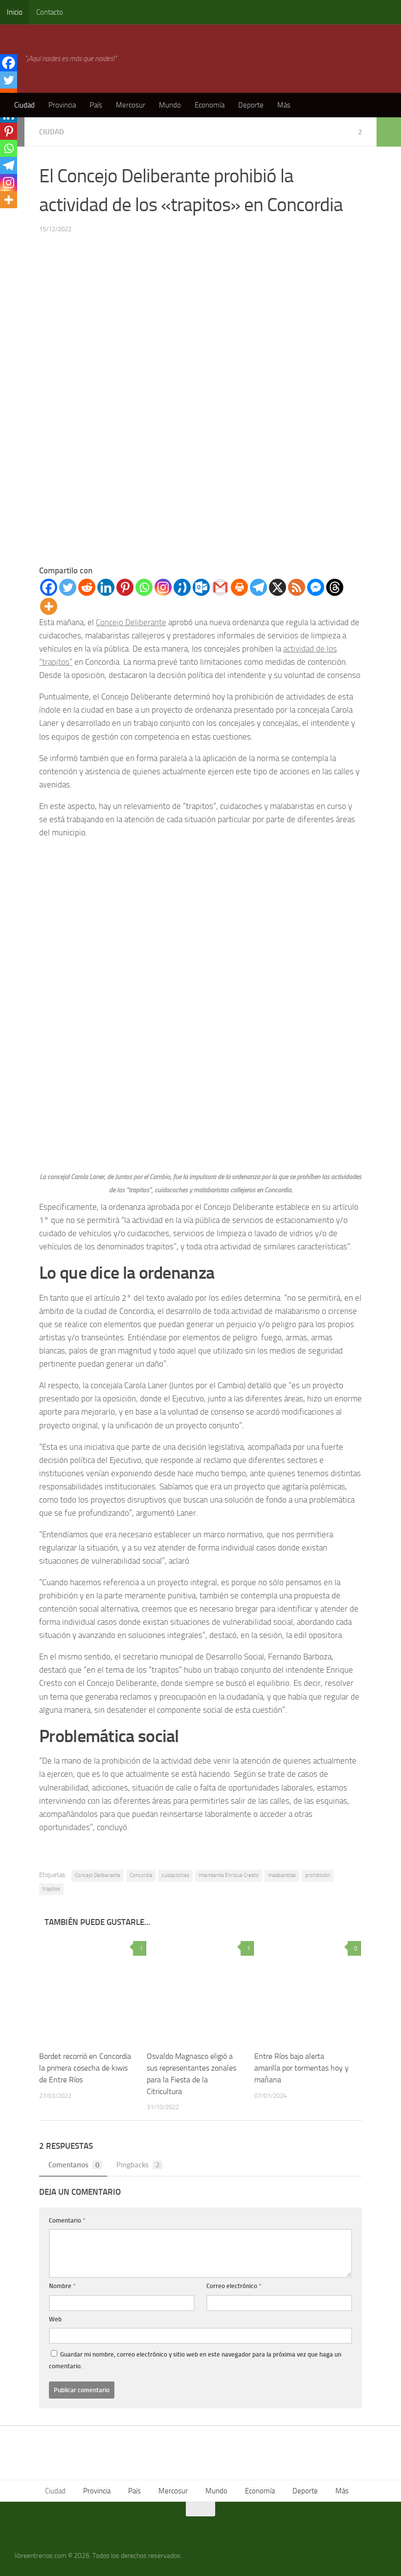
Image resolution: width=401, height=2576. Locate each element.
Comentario (67, 2220)
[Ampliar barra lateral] (389, 132)
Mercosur (131, 105)
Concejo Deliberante (131, 622)
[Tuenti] (182, 587)
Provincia (62, 105)
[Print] (239, 587)
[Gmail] (220, 587)
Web (55, 2319)
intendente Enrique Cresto (229, 1875)
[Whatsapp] (144, 587)
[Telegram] (258, 587)
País (96, 105)
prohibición (318, 1875)
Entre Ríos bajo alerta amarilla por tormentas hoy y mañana (301, 2068)
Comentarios (74, 2165)
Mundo (170, 105)
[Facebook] (49, 587)
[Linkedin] (106, 587)
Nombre (62, 2286)
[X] (278, 587)
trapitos (51, 1889)
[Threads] (335, 587)
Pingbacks (138, 2165)
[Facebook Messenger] (316, 587)
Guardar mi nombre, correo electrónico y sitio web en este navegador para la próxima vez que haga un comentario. (195, 2360)
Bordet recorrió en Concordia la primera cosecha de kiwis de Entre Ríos (85, 2068)
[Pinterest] (125, 587)
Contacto (50, 12)
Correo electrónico (234, 2286)
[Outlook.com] (201, 587)
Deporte (251, 105)
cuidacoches (175, 1875)
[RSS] (297, 587)
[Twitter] (68, 587)
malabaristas (282, 1875)
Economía (210, 105)
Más (284, 105)
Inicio (15, 12)
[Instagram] (163, 587)
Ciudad (24, 105)
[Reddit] (87, 587)
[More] (49, 606)
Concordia (141, 1875)
